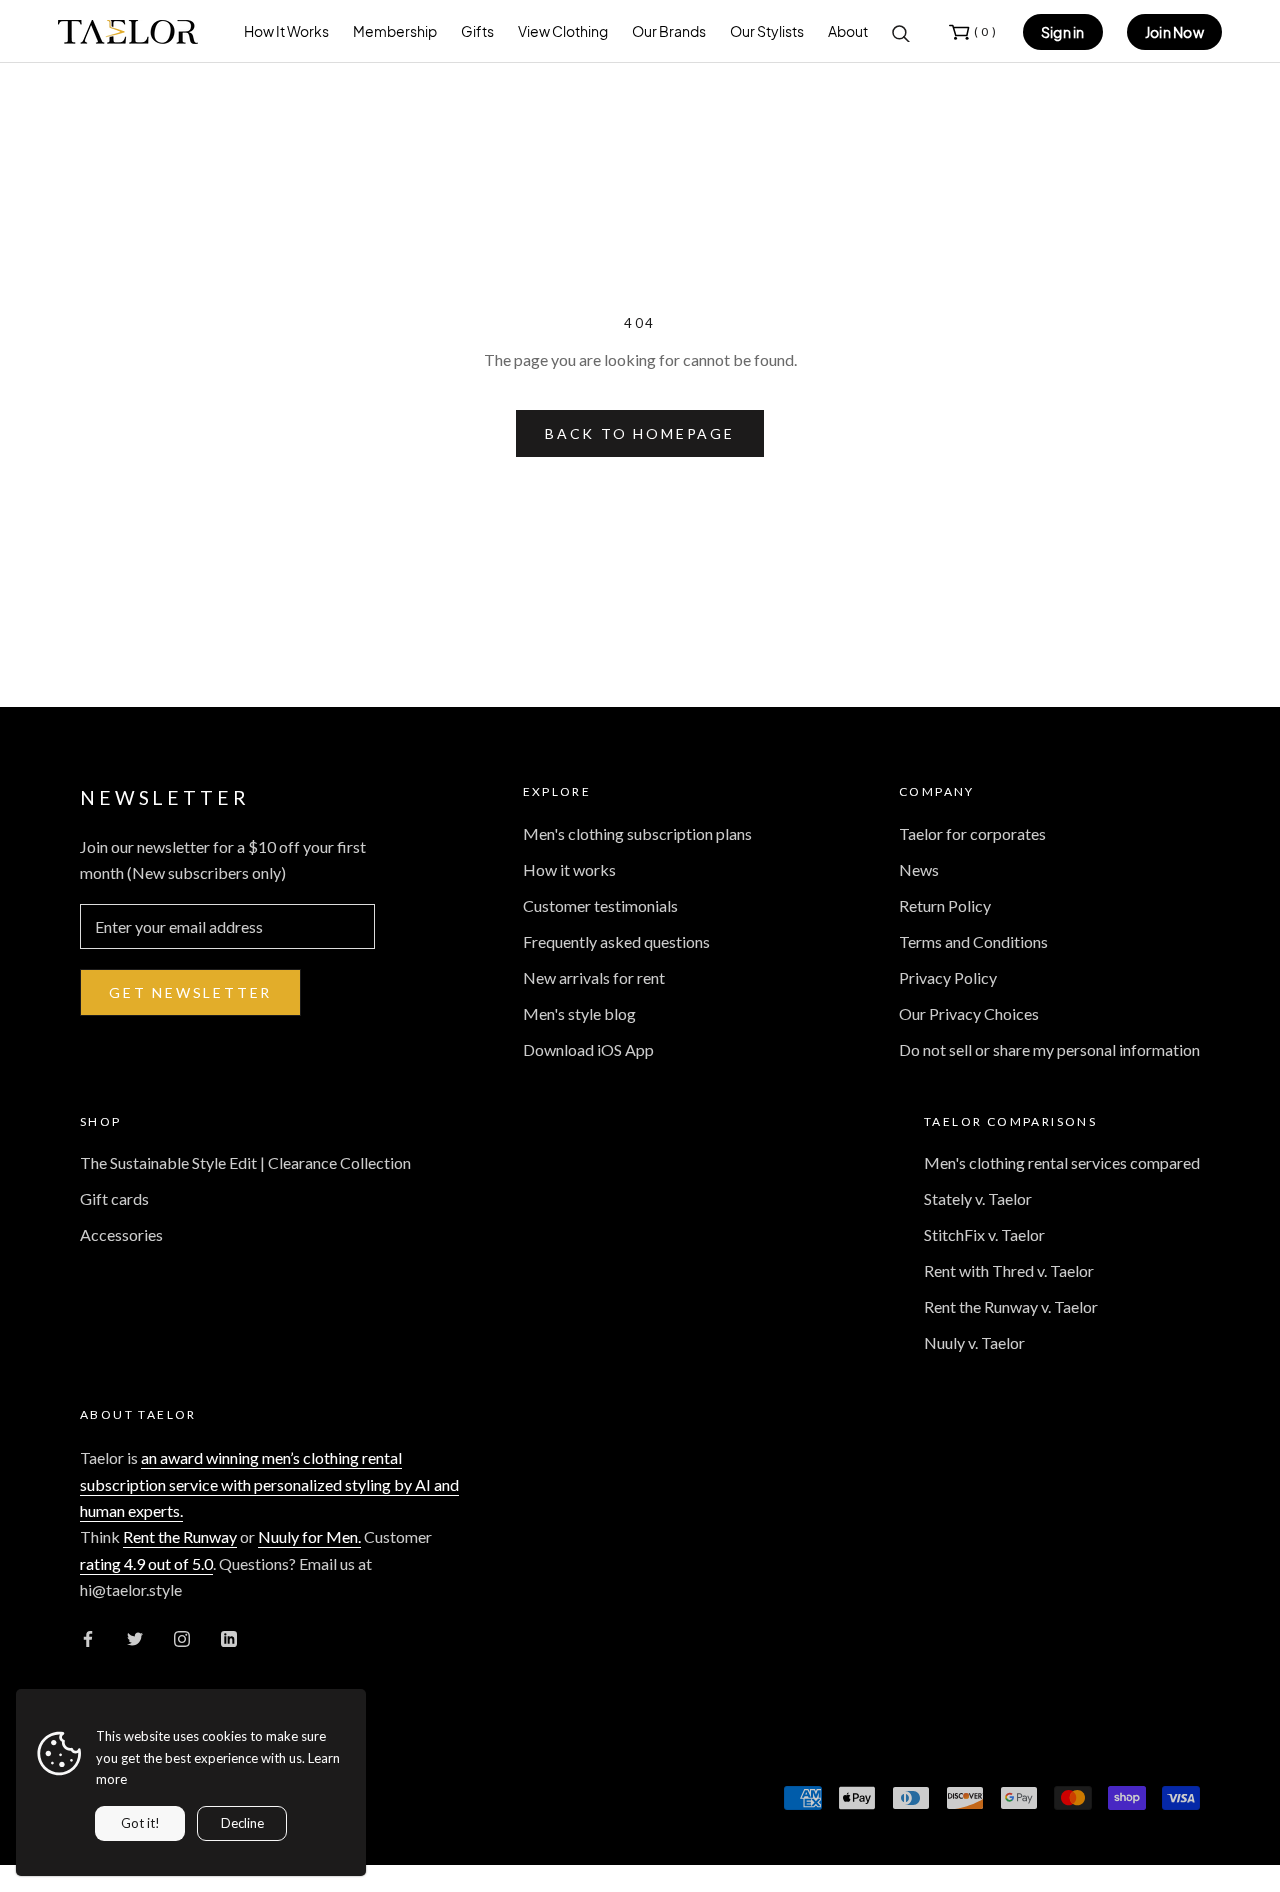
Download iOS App (588, 1049)
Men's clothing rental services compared (1062, 1162)
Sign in (1063, 32)
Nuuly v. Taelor (974, 1342)
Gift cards (114, 1198)
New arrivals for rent (594, 977)
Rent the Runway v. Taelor (1011, 1306)
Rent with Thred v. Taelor (1009, 1270)
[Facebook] (88, 1637)
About (848, 31)
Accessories (121, 1234)
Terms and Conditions (973, 941)
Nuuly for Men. (309, 1536)
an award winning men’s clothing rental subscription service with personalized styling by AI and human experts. (269, 1484)
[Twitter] (135, 1637)
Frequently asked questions (616, 941)
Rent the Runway (180, 1536)
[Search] (901, 32)
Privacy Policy (948, 977)
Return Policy (945, 905)
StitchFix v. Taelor (984, 1234)
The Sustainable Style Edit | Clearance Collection (245, 1162)
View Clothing (563, 31)
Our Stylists (767, 31)
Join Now (1174, 32)
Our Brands (669, 31)
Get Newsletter (190, 992)
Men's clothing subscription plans (637, 833)
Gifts (477, 31)
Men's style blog (579, 1013)
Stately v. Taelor (978, 1198)
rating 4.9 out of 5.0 (146, 1563)
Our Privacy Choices (969, 1013)
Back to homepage (640, 433)
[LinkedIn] (229, 1637)
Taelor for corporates (972, 833)
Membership (395, 31)
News (919, 869)
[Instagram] (182, 1637)
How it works (569, 869)
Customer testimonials (600, 905)
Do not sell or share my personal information (1049, 1049)
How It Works (286, 31)
